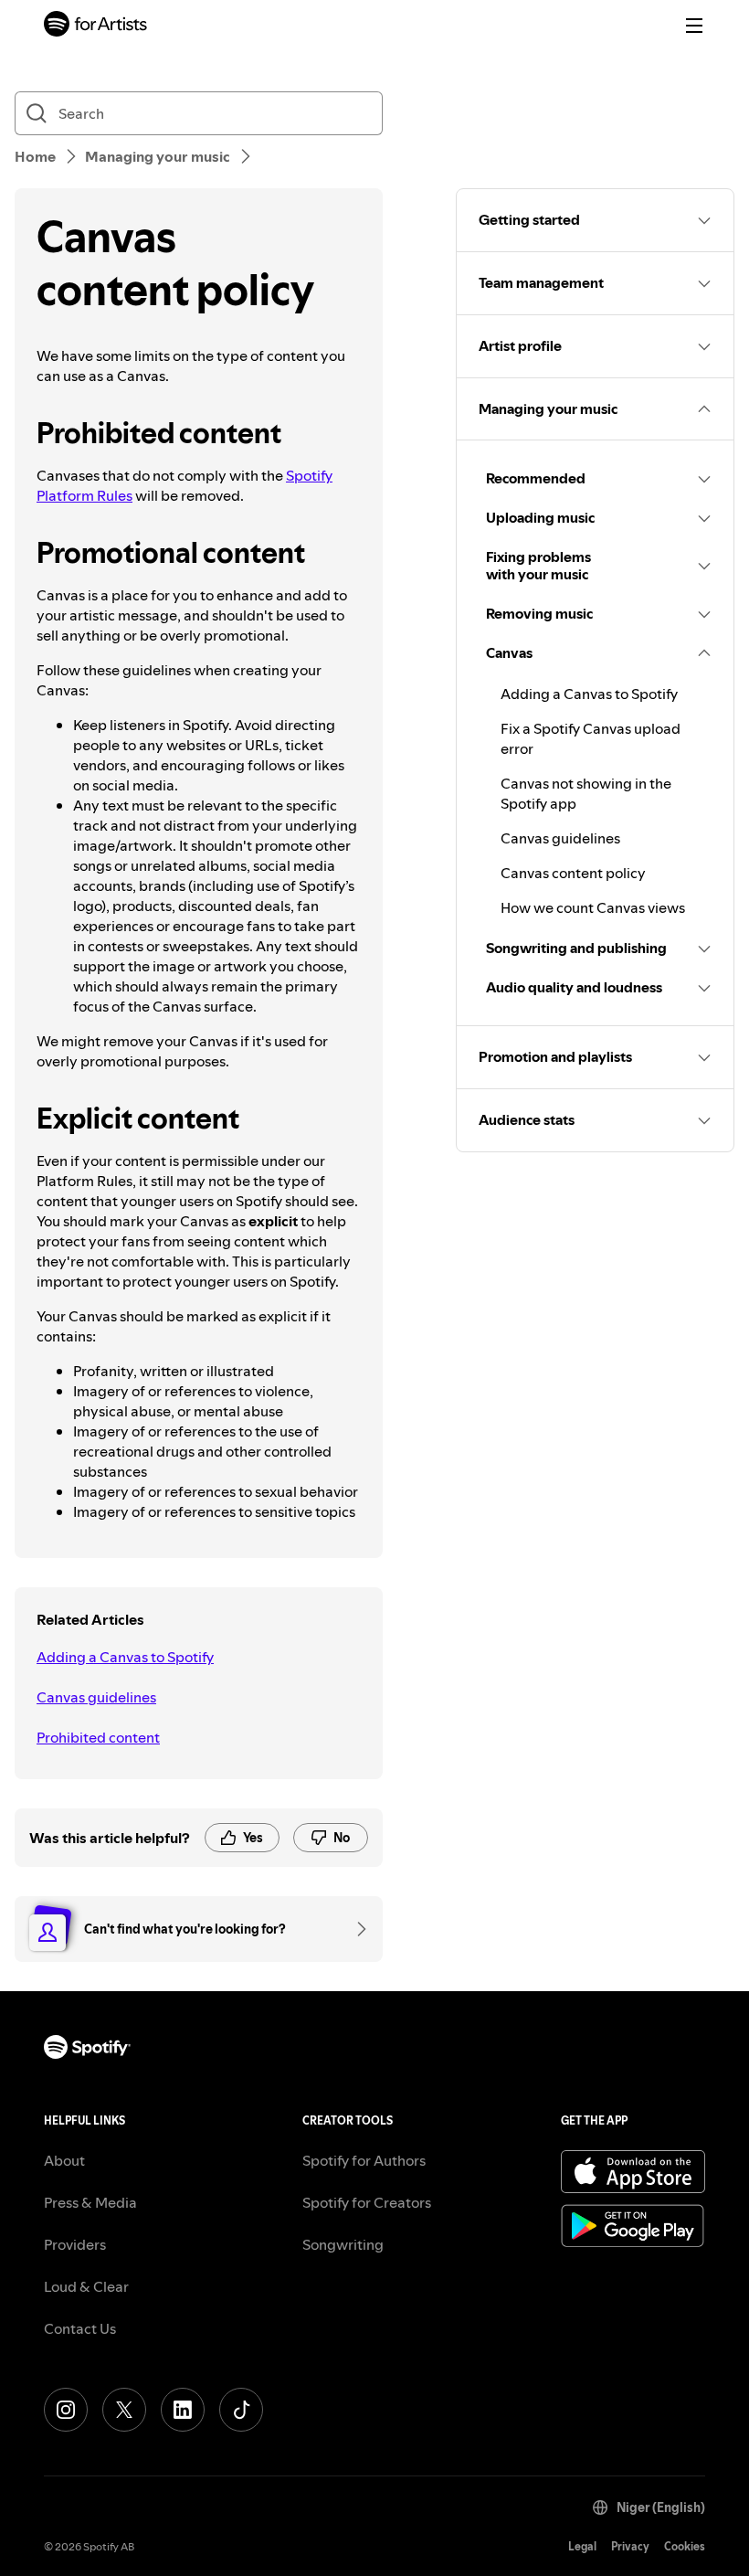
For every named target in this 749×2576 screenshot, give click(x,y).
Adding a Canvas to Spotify (125, 1657)
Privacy (630, 2546)
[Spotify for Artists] (96, 26)
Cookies (685, 2546)
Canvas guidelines (96, 1697)
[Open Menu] (694, 26)
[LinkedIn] (183, 2410)
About (64, 2160)
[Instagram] (66, 2410)
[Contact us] (355, 1929)
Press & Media (90, 2202)
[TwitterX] (124, 2410)
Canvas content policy (573, 873)
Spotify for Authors (364, 2160)
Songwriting (343, 2244)
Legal (582, 2546)
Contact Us (80, 2328)
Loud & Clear (86, 2286)
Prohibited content (98, 1737)
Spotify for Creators (367, 2202)
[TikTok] (241, 2410)
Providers (75, 2244)
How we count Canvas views (593, 907)
